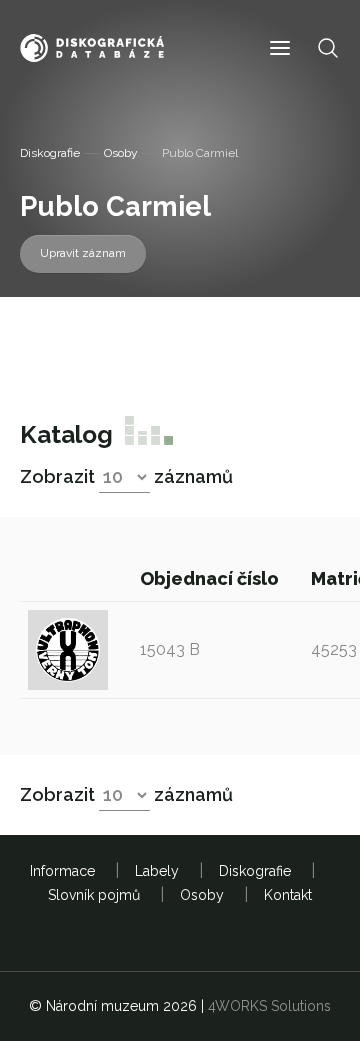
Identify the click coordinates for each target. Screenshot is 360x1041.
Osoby (121, 153)
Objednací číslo (211, 578)
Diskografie (50, 153)
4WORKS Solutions (269, 1006)
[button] (280, 48)
